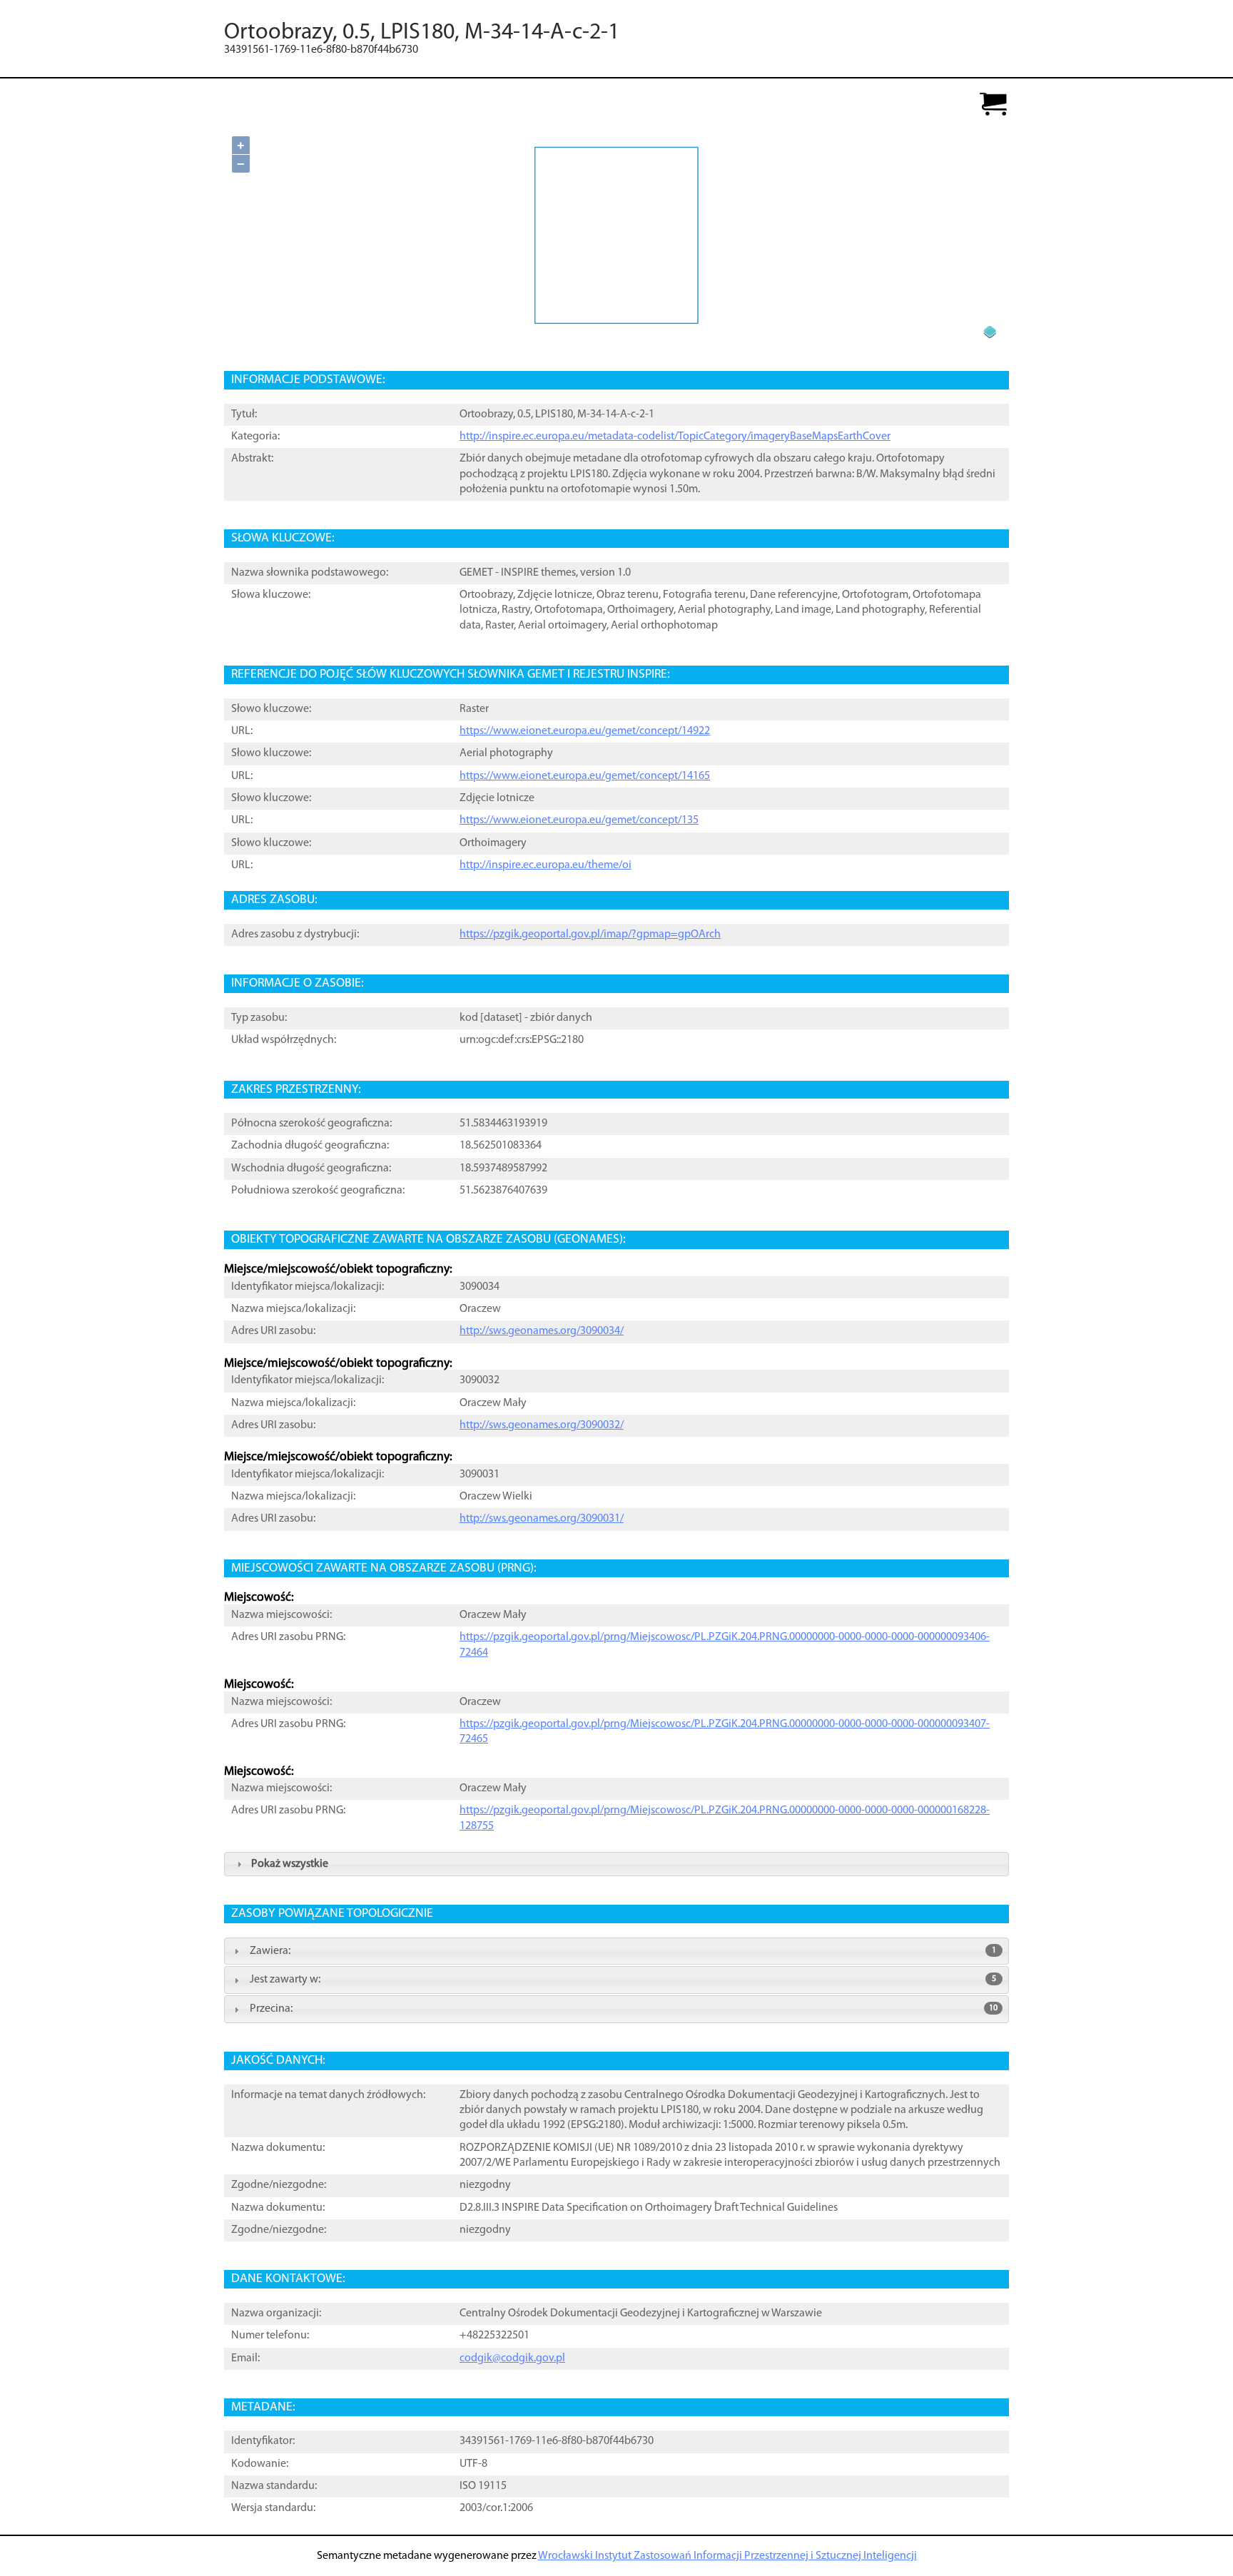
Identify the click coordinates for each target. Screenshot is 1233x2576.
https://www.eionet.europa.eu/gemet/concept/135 (579, 820)
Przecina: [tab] (624, 2009)
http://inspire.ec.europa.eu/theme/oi (546, 865)
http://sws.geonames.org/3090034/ (542, 1331)
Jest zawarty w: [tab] (623, 1980)
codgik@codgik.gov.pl (512, 2358)
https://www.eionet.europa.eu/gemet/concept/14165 (585, 776)
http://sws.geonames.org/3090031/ (542, 1519)
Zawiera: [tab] (623, 1951)
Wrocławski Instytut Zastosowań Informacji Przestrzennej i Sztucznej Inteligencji (727, 2556)
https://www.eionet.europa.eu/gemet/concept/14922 (585, 731)
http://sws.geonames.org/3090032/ (542, 1425)
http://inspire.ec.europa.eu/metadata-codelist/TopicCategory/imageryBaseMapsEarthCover (675, 437)
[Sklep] (993, 105)
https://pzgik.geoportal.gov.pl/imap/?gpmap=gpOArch (590, 935)
